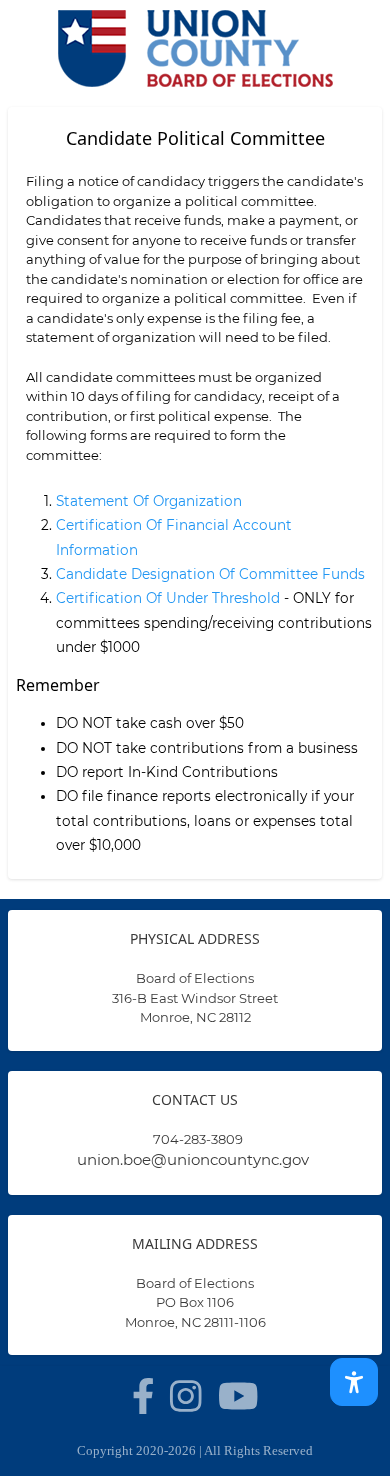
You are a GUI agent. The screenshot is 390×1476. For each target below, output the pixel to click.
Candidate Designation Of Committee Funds (210, 574)
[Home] (195, 48)
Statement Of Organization (149, 501)
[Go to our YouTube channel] (238, 1396)
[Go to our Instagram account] (186, 1396)
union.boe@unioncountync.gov (193, 1159)
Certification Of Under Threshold (168, 598)
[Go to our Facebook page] (143, 1396)
